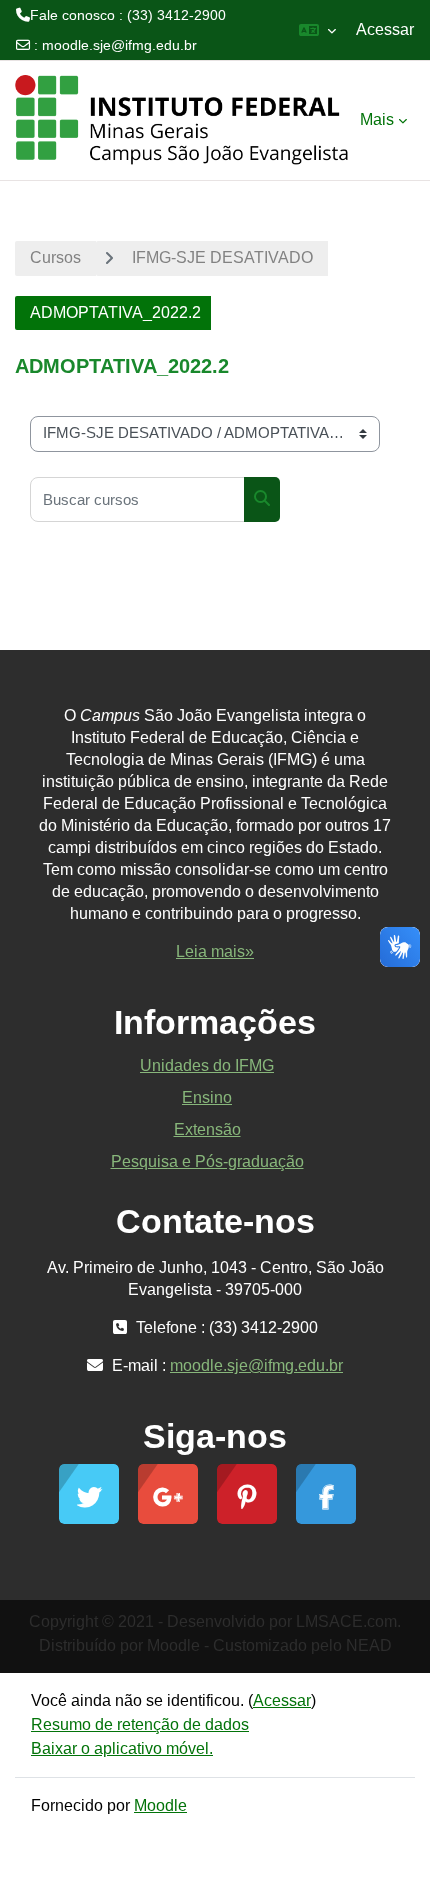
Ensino (207, 1097)
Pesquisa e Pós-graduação (207, 1161)
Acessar (385, 29)
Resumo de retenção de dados (140, 1724)
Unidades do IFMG (207, 1065)
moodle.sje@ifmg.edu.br (119, 45)
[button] (317, 30)
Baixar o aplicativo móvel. (122, 1748)
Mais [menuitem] (377, 119)
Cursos (55, 257)
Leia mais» (215, 951)
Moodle (160, 1805)
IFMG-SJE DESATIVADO (222, 257)
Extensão (207, 1129)
